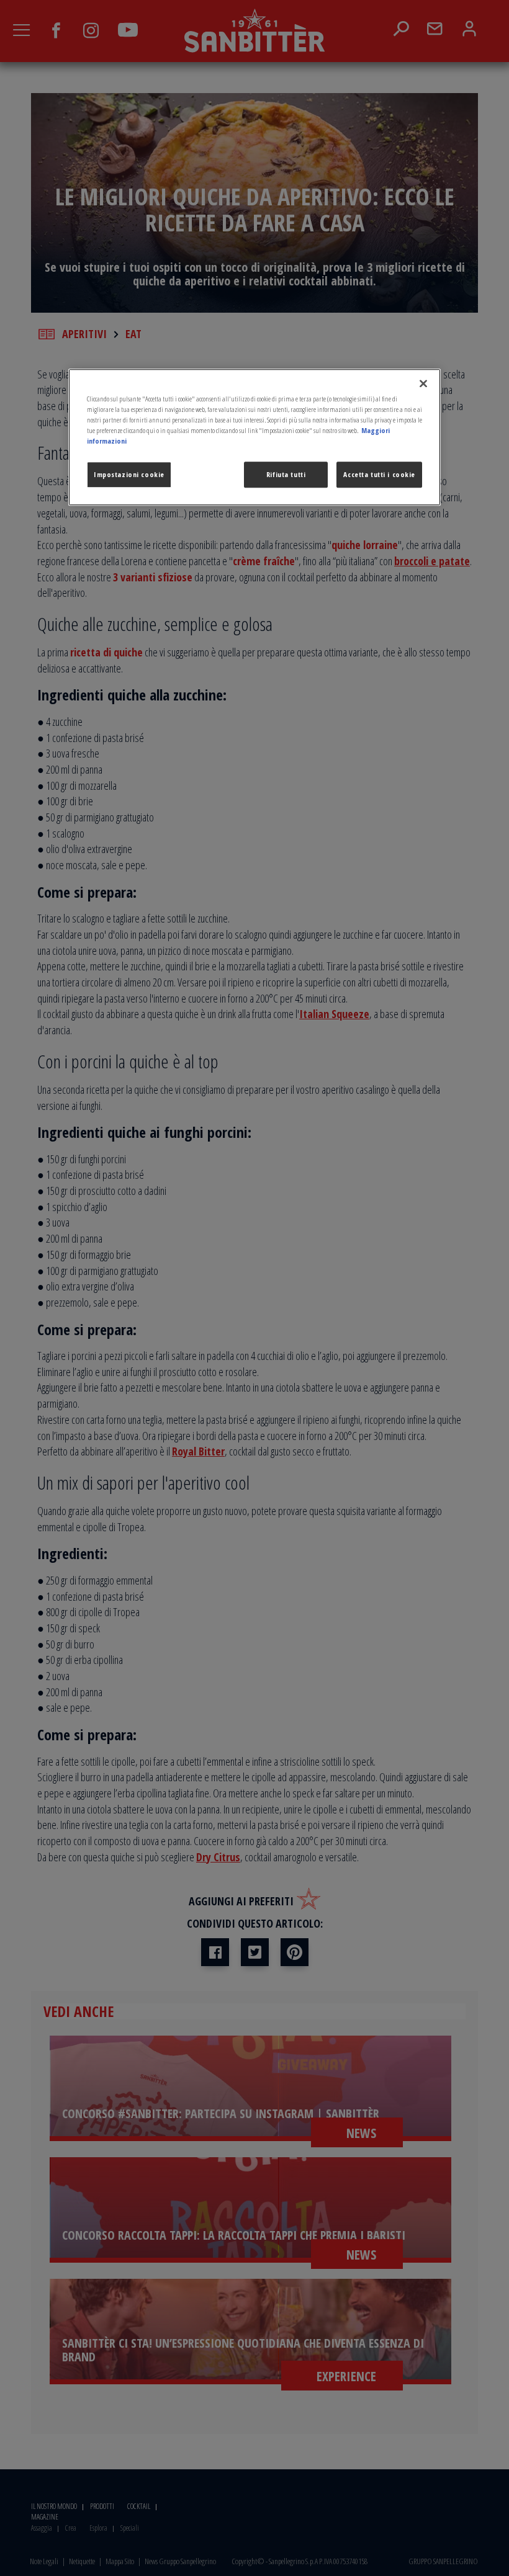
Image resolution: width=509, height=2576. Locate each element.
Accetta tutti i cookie (379, 474)
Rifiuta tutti (286, 474)
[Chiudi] (423, 383)
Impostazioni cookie (129, 474)
